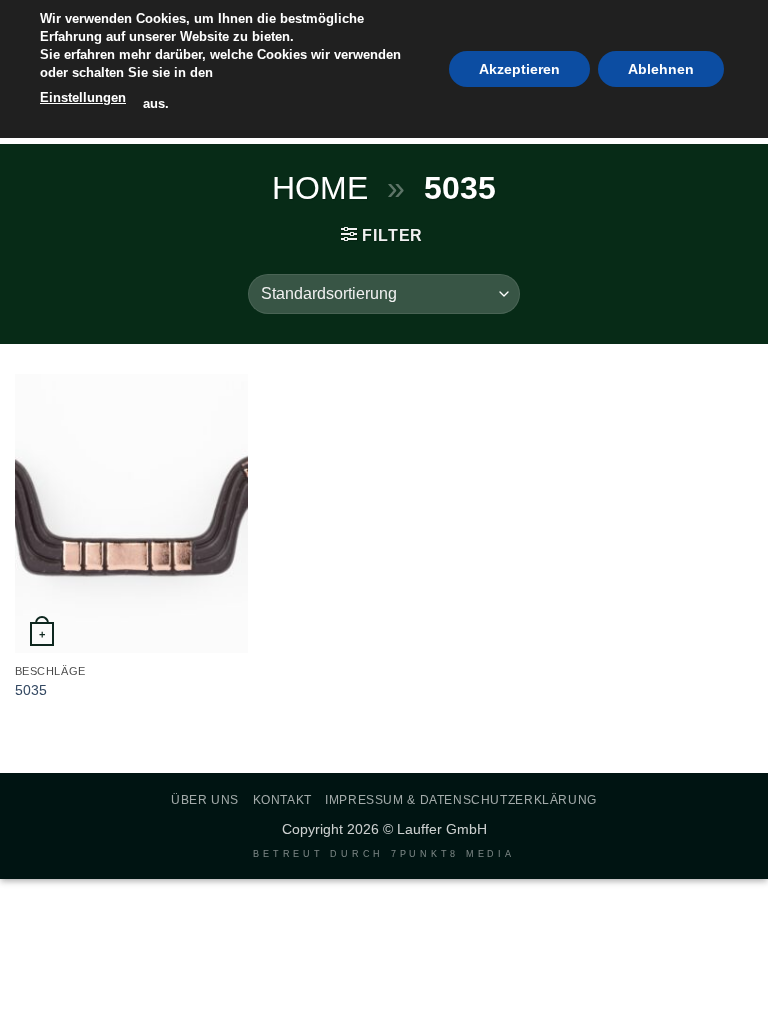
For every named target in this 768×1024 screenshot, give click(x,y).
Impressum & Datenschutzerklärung (461, 800)
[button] (382, 235)
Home (320, 188)
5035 (31, 690)
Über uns (205, 800)
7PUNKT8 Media (453, 854)
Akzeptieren (519, 69)
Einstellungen (83, 97)
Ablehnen (661, 69)
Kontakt (282, 800)
